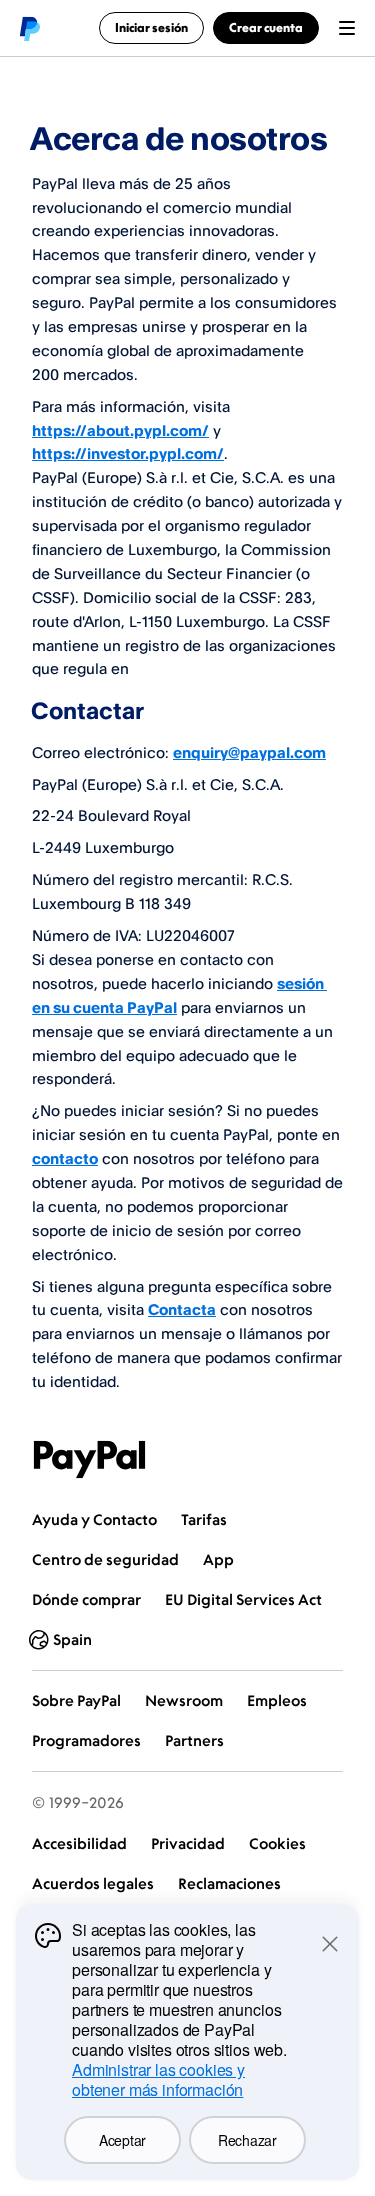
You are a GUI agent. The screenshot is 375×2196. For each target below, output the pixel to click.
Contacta (182, 1309)
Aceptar (122, 2140)
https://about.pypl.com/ (120, 430)
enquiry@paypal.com (249, 752)
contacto (65, 1158)
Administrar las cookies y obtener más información (158, 2079)
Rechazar (247, 2140)
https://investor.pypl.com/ (128, 453)
